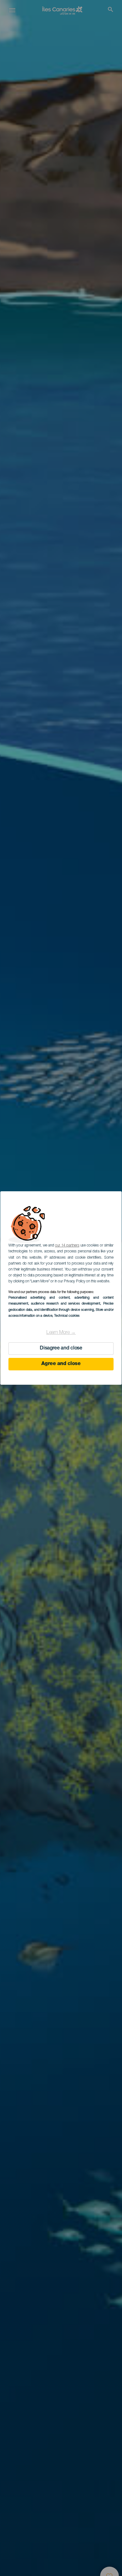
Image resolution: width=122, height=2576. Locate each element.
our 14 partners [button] (67, 1246)
